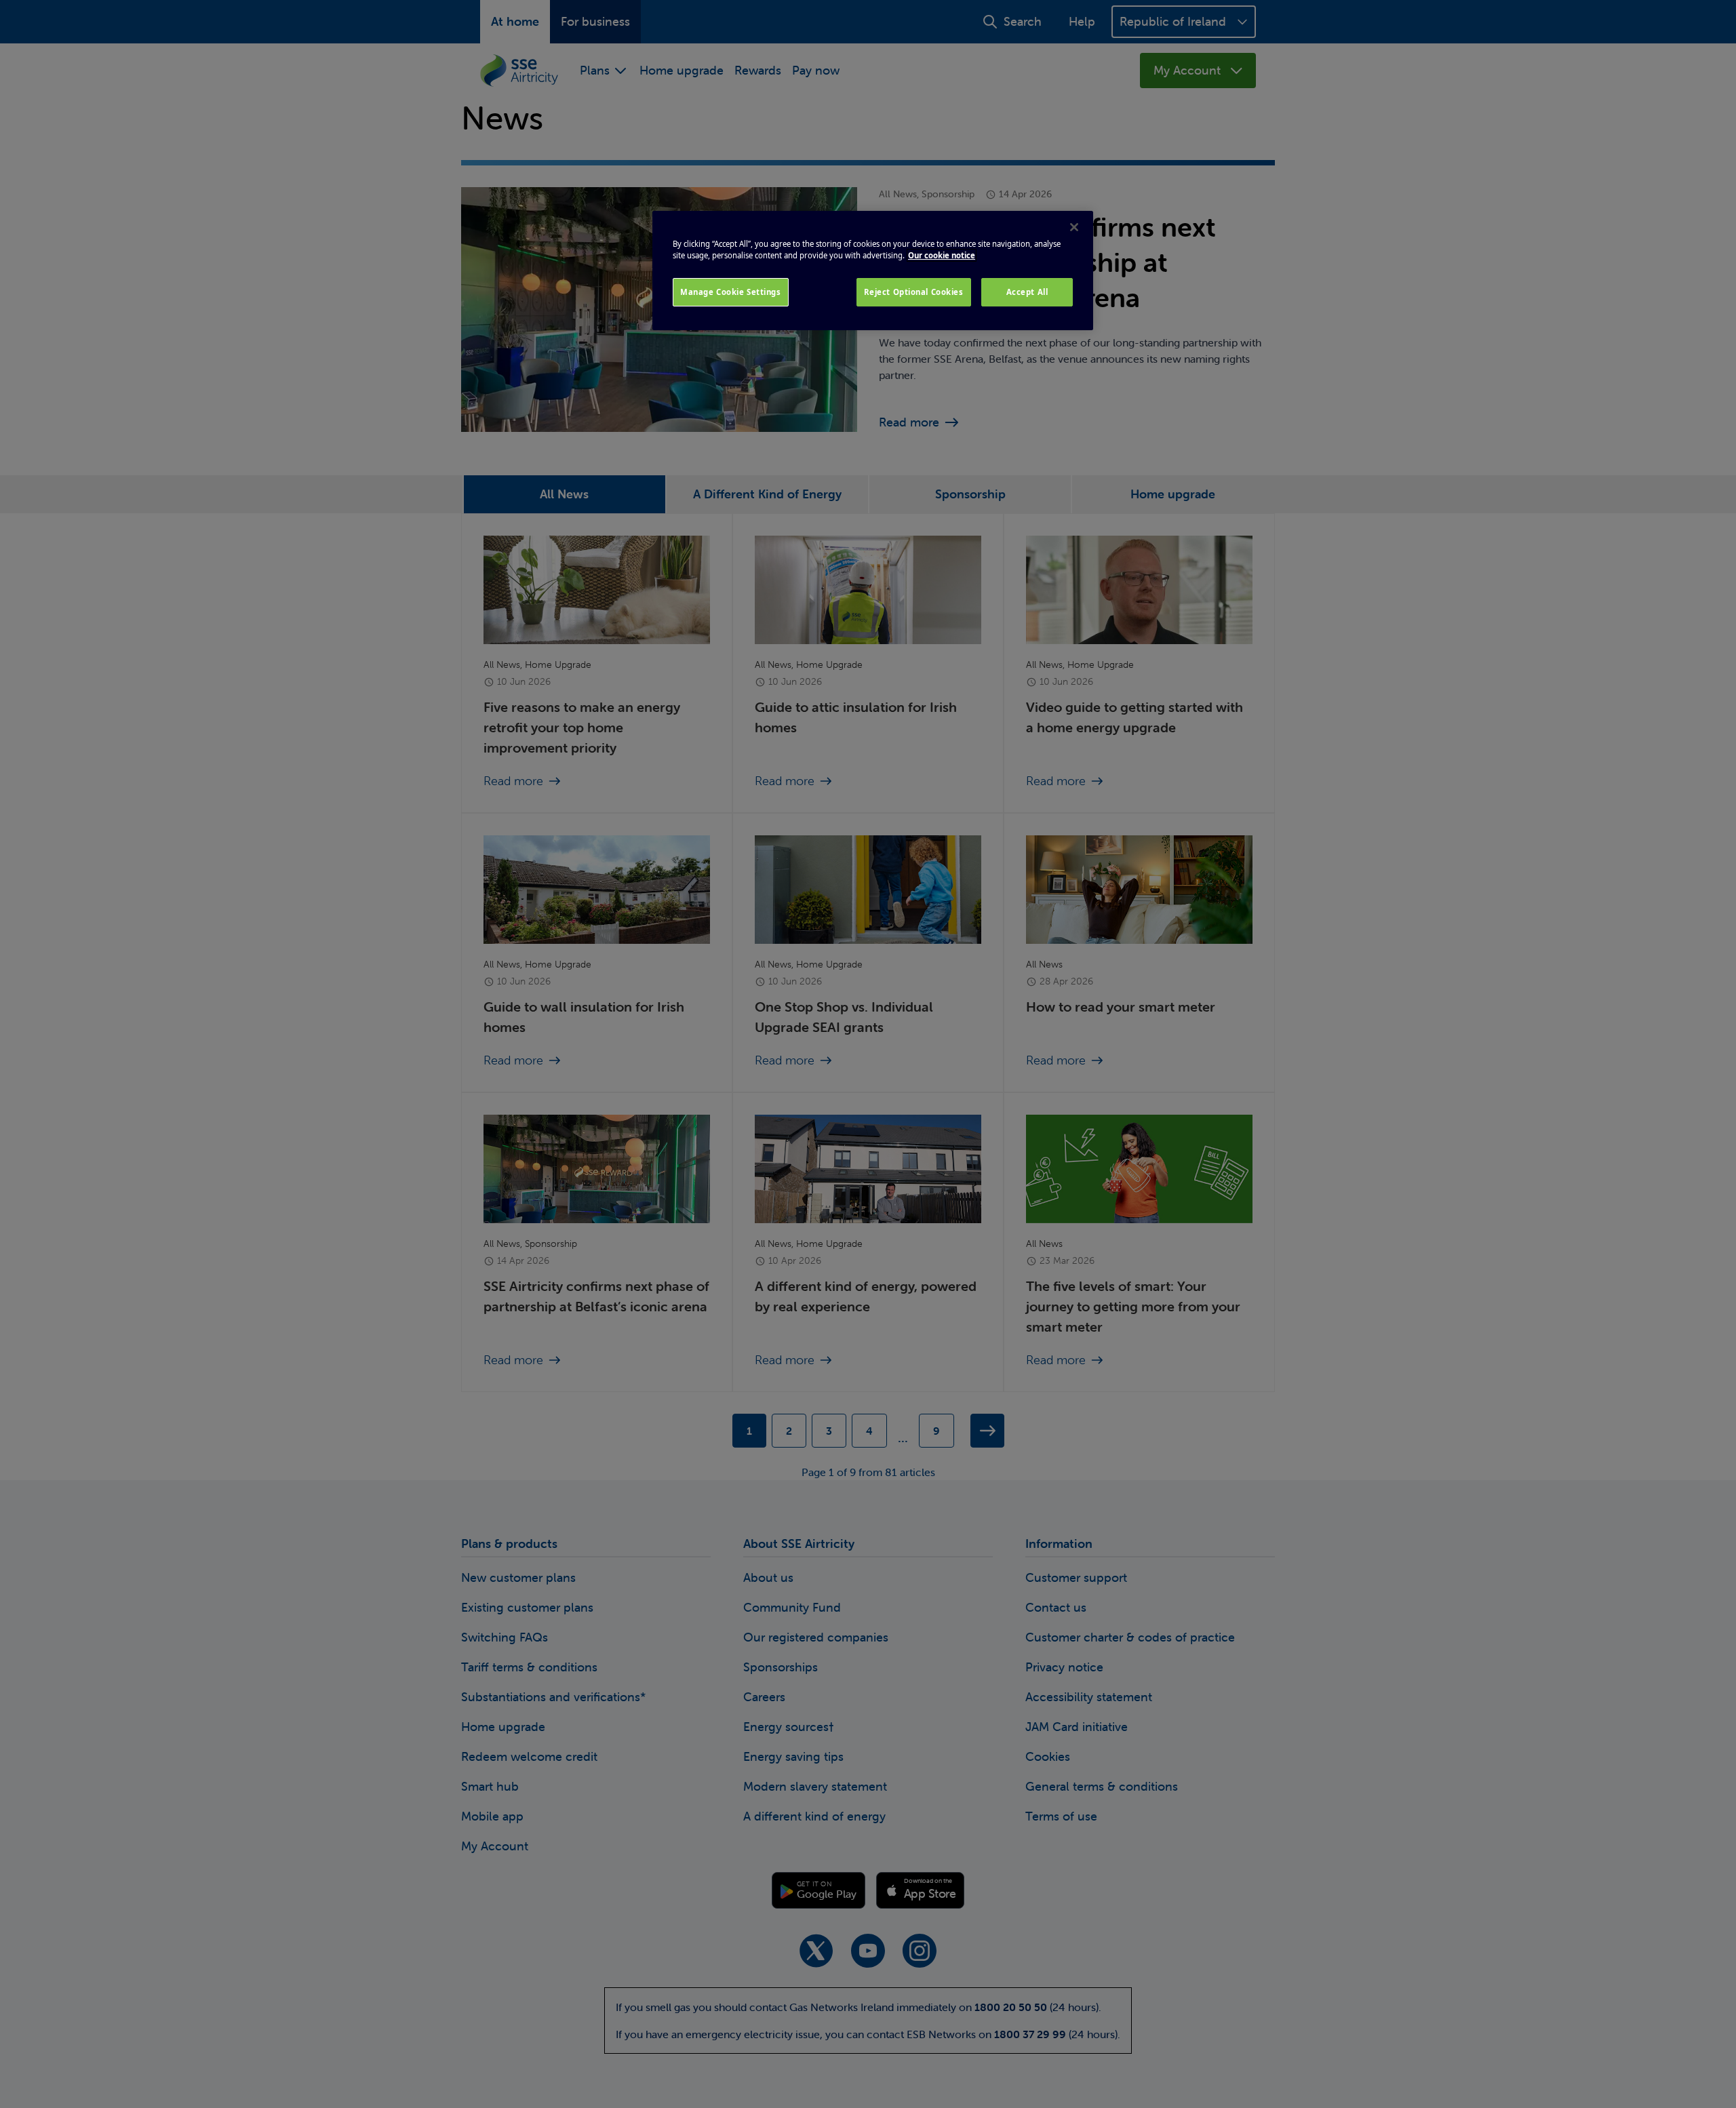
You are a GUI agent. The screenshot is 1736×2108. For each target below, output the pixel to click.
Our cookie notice (942, 255)
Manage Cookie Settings (731, 292)
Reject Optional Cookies (914, 292)
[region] (873, 271)
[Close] (1074, 227)
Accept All (1027, 292)
